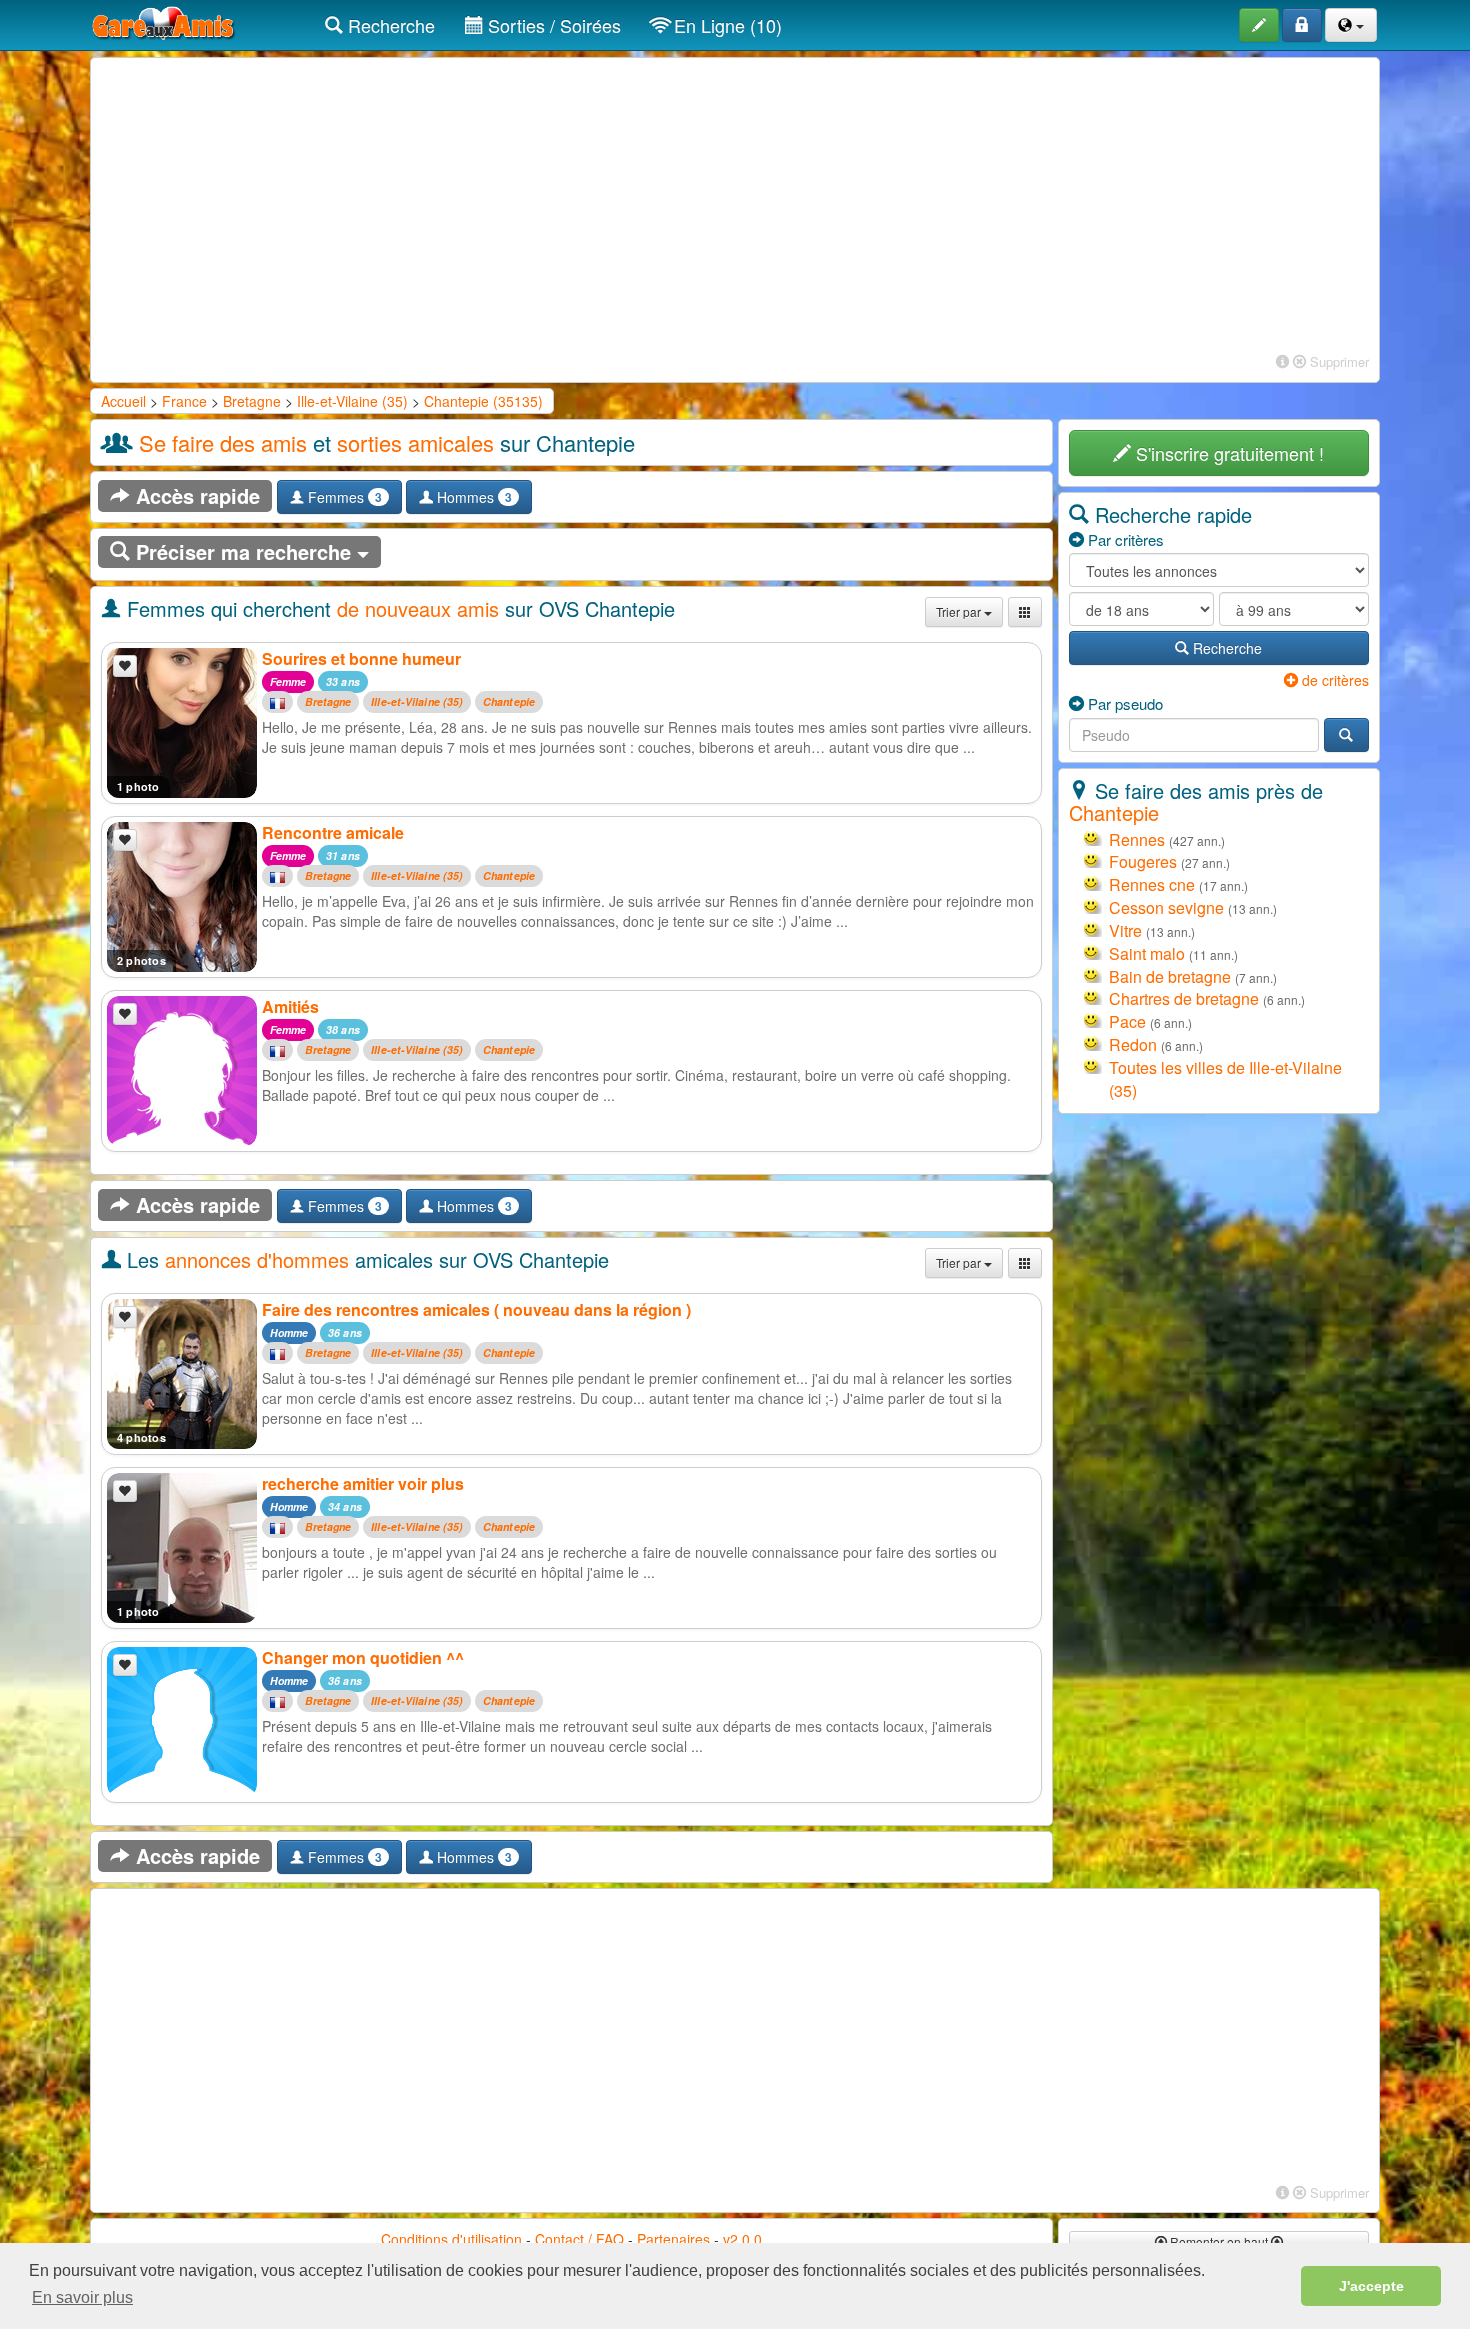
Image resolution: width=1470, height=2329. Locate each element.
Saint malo (1147, 953)
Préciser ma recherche (243, 551)
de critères (1333, 680)
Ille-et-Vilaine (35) (352, 401)
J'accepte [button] (1371, 2286)
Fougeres (1143, 861)
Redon (1133, 1044)
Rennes (1137, 839)
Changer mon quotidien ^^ (363, 1657)
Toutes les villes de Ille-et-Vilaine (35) (1225, 1079)
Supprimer (1337, 361)
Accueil (123, 401)
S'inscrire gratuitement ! (1227, 453)
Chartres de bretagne (1184, 998)
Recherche (389, 25)
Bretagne (252, 401)
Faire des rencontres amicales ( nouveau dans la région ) (476, 1309)
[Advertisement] (735, 208)
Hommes (472, 497)
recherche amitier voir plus (363, 1483)
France (184, 401)
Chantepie (509, 702)
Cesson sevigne (1166, 907)
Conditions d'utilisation (451, 2239)
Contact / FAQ (579, 2239)
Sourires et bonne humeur (361, 658)
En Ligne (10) (725, 25)
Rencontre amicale (333, 832)
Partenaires (673, 2239)
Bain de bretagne (1170, 976)
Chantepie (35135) (483, 401)
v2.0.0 (742, 2239)
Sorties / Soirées (552, 25)
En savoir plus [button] (82, 2297)
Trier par (960, 611)
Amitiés (290, 1006)
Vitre (1125, 930)
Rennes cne (1152, 884)
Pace (1127, 1021)
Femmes (343, 497)
